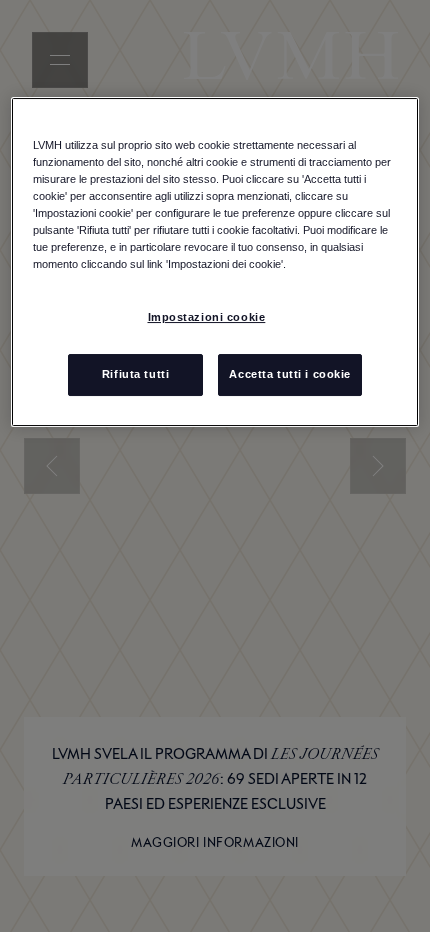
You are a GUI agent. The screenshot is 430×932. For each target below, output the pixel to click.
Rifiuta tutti (135, 374)
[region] (215, 262)
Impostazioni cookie (207, 317)
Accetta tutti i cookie (290, 374)
